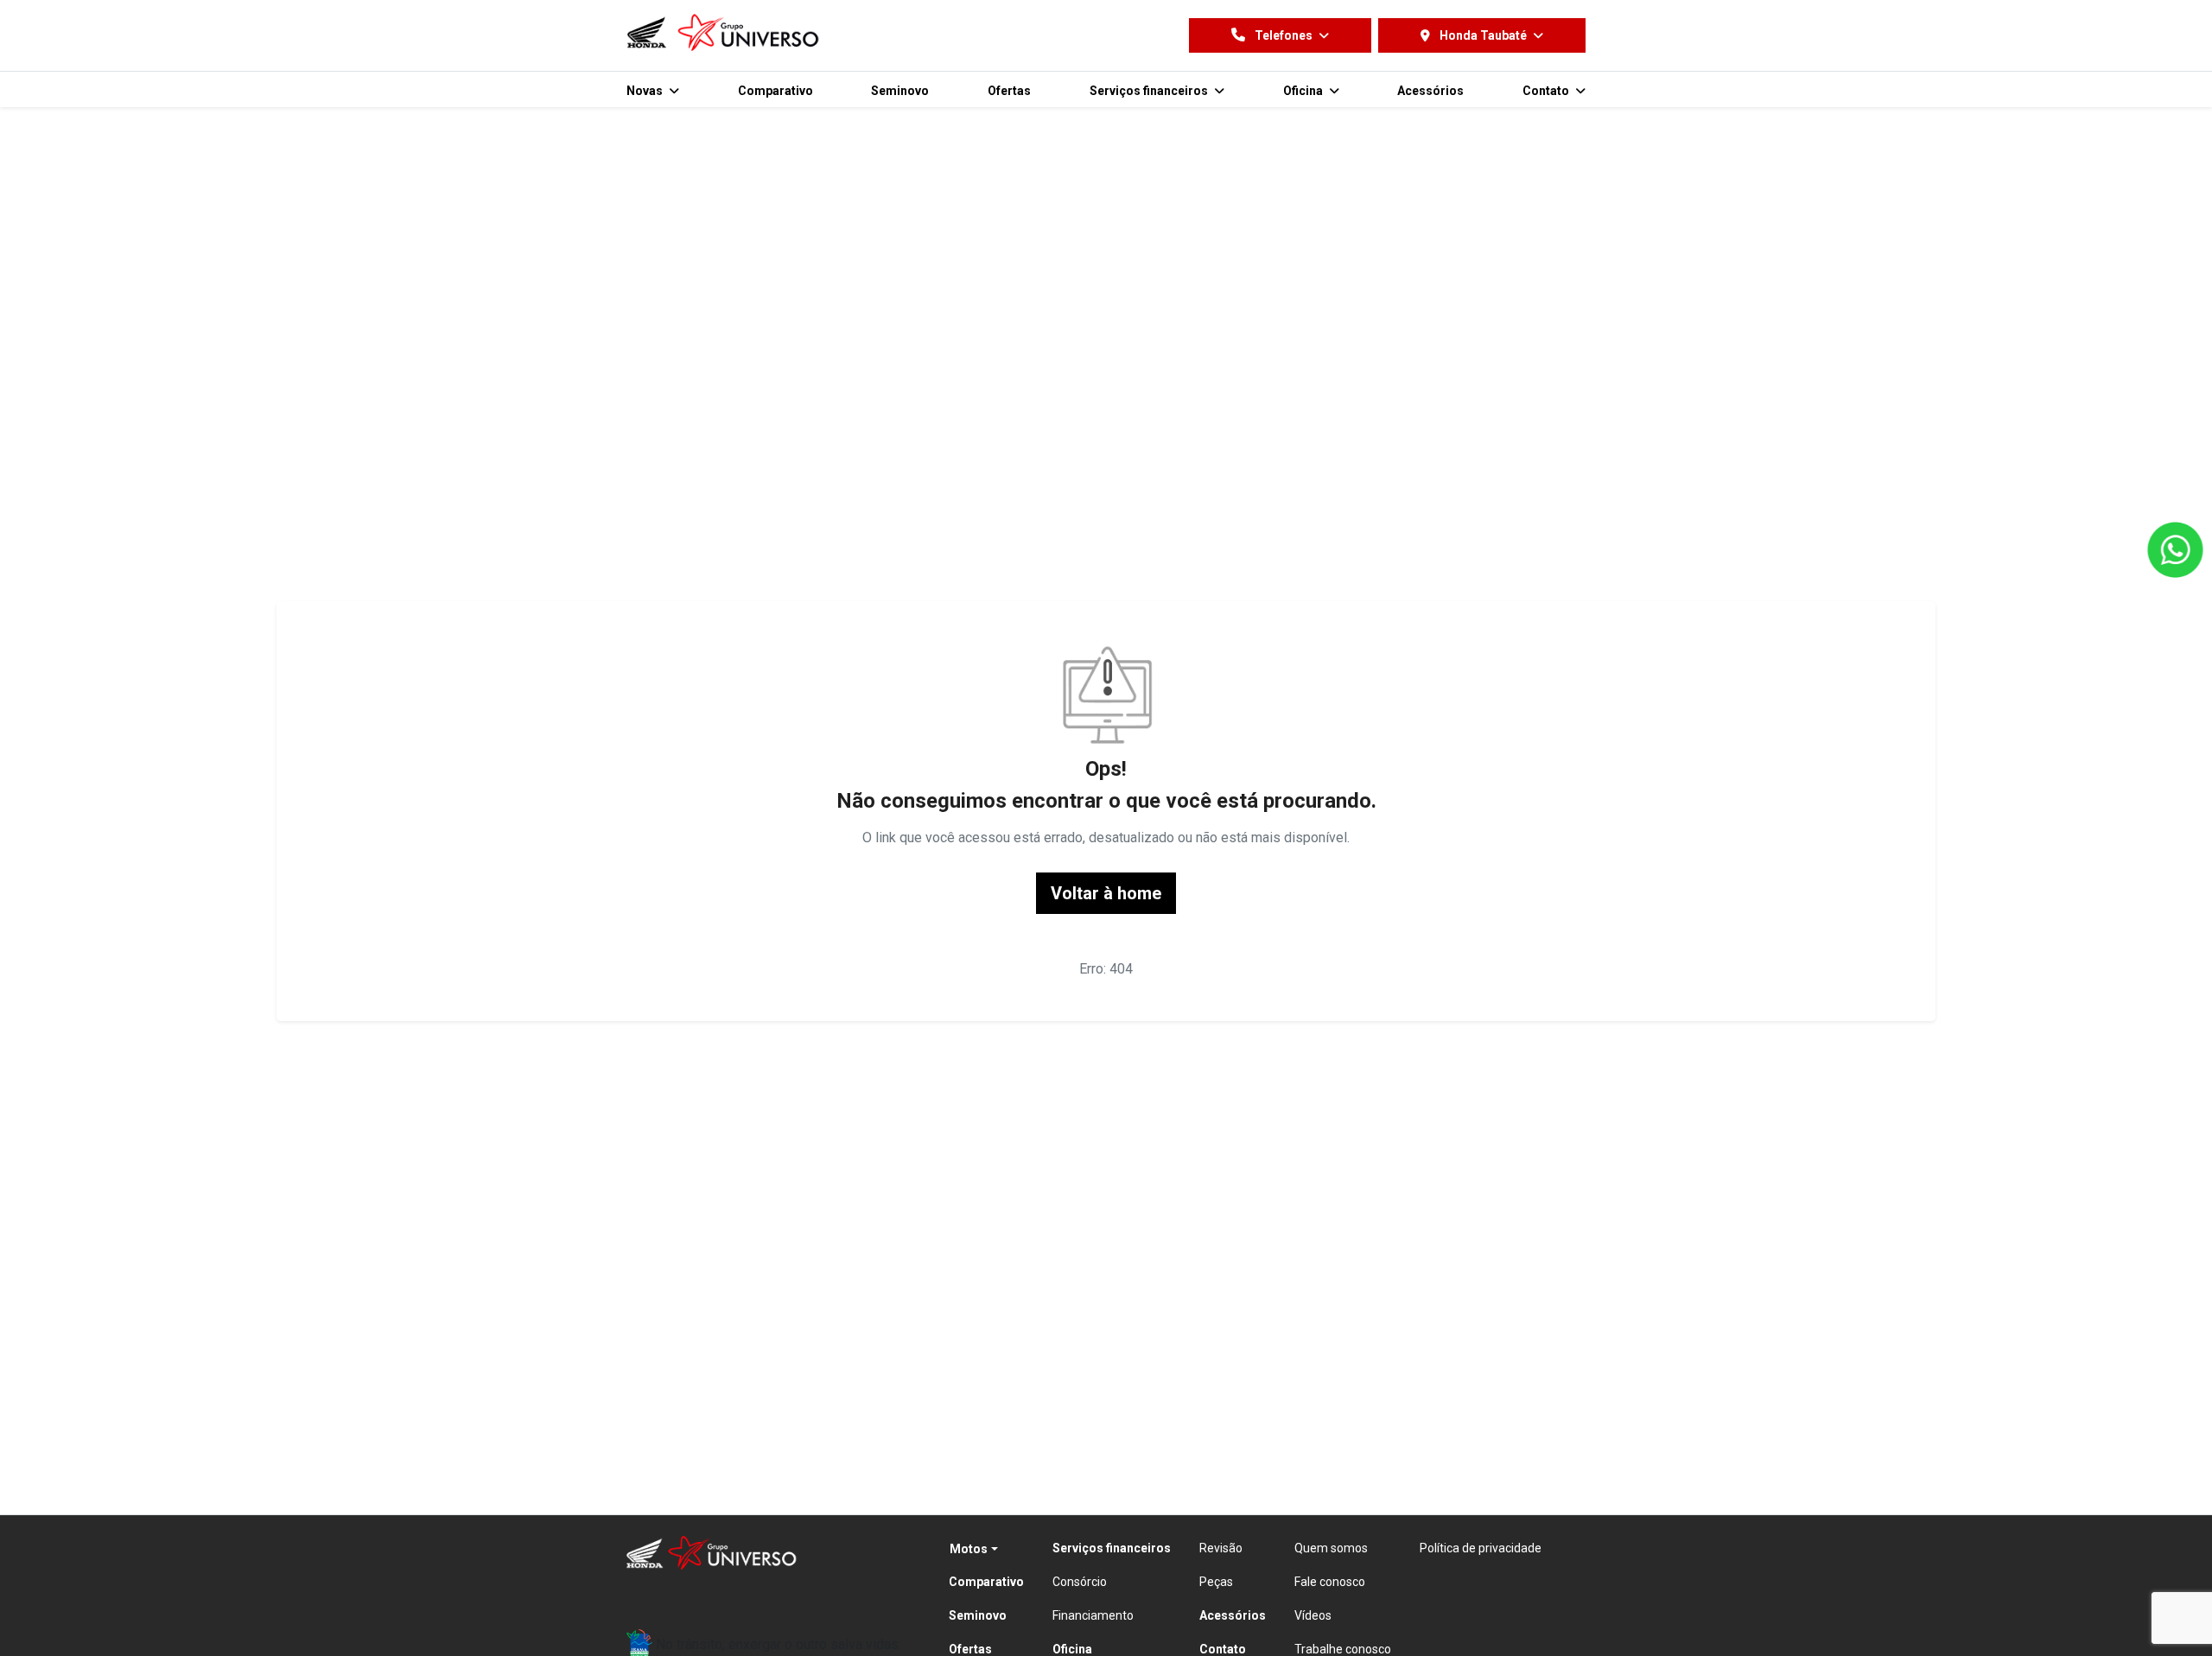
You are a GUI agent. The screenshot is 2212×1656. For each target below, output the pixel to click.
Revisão (1221, 1548)
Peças (1216, 1582)
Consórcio (1080, 1582)
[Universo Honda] (724, 32)
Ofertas (1009, 91)
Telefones (1284, 35)
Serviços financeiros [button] (1150, 91)
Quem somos (1331, 1548)
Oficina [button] (1304, 91)
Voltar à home (1106, 893)
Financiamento (1093, 1615)
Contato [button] (1547, 91)
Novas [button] (646, 91)
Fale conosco (1330, 1582)
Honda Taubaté (1483, 35)
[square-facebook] (647, 1597)
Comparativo (775, 91)
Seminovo (900, 91)
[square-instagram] (689, 1597)
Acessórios (1430, 91)
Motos (969, 1549)
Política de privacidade (1481, 1548)
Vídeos (1313, 1615)
